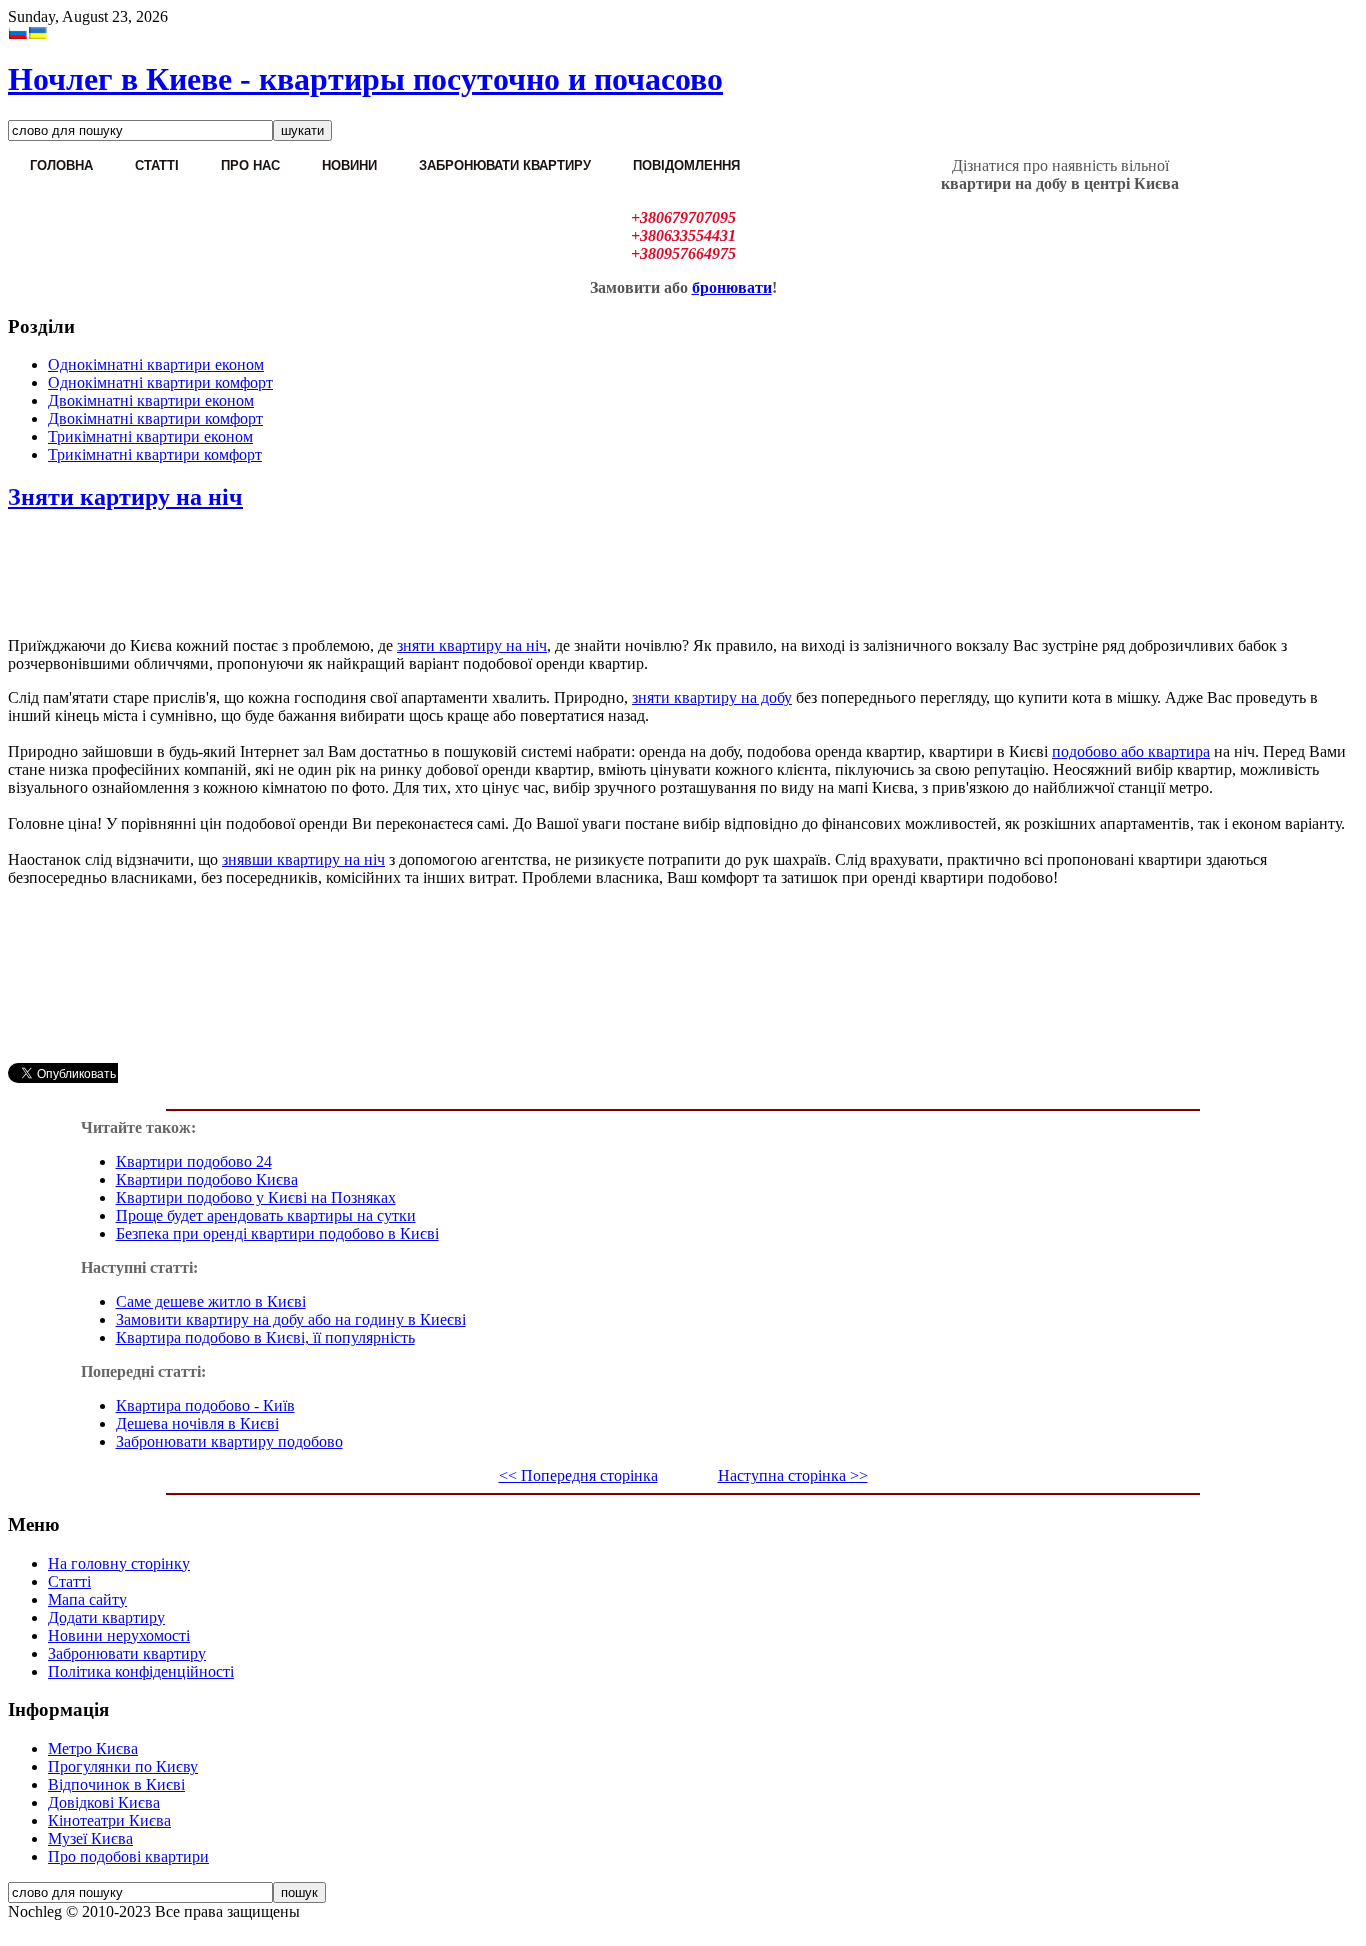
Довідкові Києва (104, 1802)
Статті (69, 1581)
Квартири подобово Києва (207, 1179)
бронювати (732, 287)
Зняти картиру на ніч (125, 497)
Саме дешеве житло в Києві (211, 1301)
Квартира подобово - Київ (205, 1405)
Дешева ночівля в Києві (197, 1423)
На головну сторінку (119, 1563)
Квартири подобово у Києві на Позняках (256, 1197)
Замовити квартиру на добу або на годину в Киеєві (291, 1319)
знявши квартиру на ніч (303, 859)
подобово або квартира (1131, 751)
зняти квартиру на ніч (472, 645)
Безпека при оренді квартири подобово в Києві (277, 1233)
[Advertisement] (683, 576)
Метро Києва (93, 1748)
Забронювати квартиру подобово (229, 1441)
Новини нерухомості (119, 1635)
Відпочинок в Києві (116, 1784)
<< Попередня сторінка (578, 1475)
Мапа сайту (87, 1599)
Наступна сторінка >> (793, 1475)
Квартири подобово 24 (194, 1161)
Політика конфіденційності (141, 1671)
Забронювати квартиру (127, 1653)
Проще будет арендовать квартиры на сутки (266, 1215)
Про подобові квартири (128, 1856)
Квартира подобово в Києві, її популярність (265, 1337)
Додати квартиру (106, 1617)
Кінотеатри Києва (109, 1820)
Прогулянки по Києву (123, 1766)
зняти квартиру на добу (712, 697)
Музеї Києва (90, 1838)
